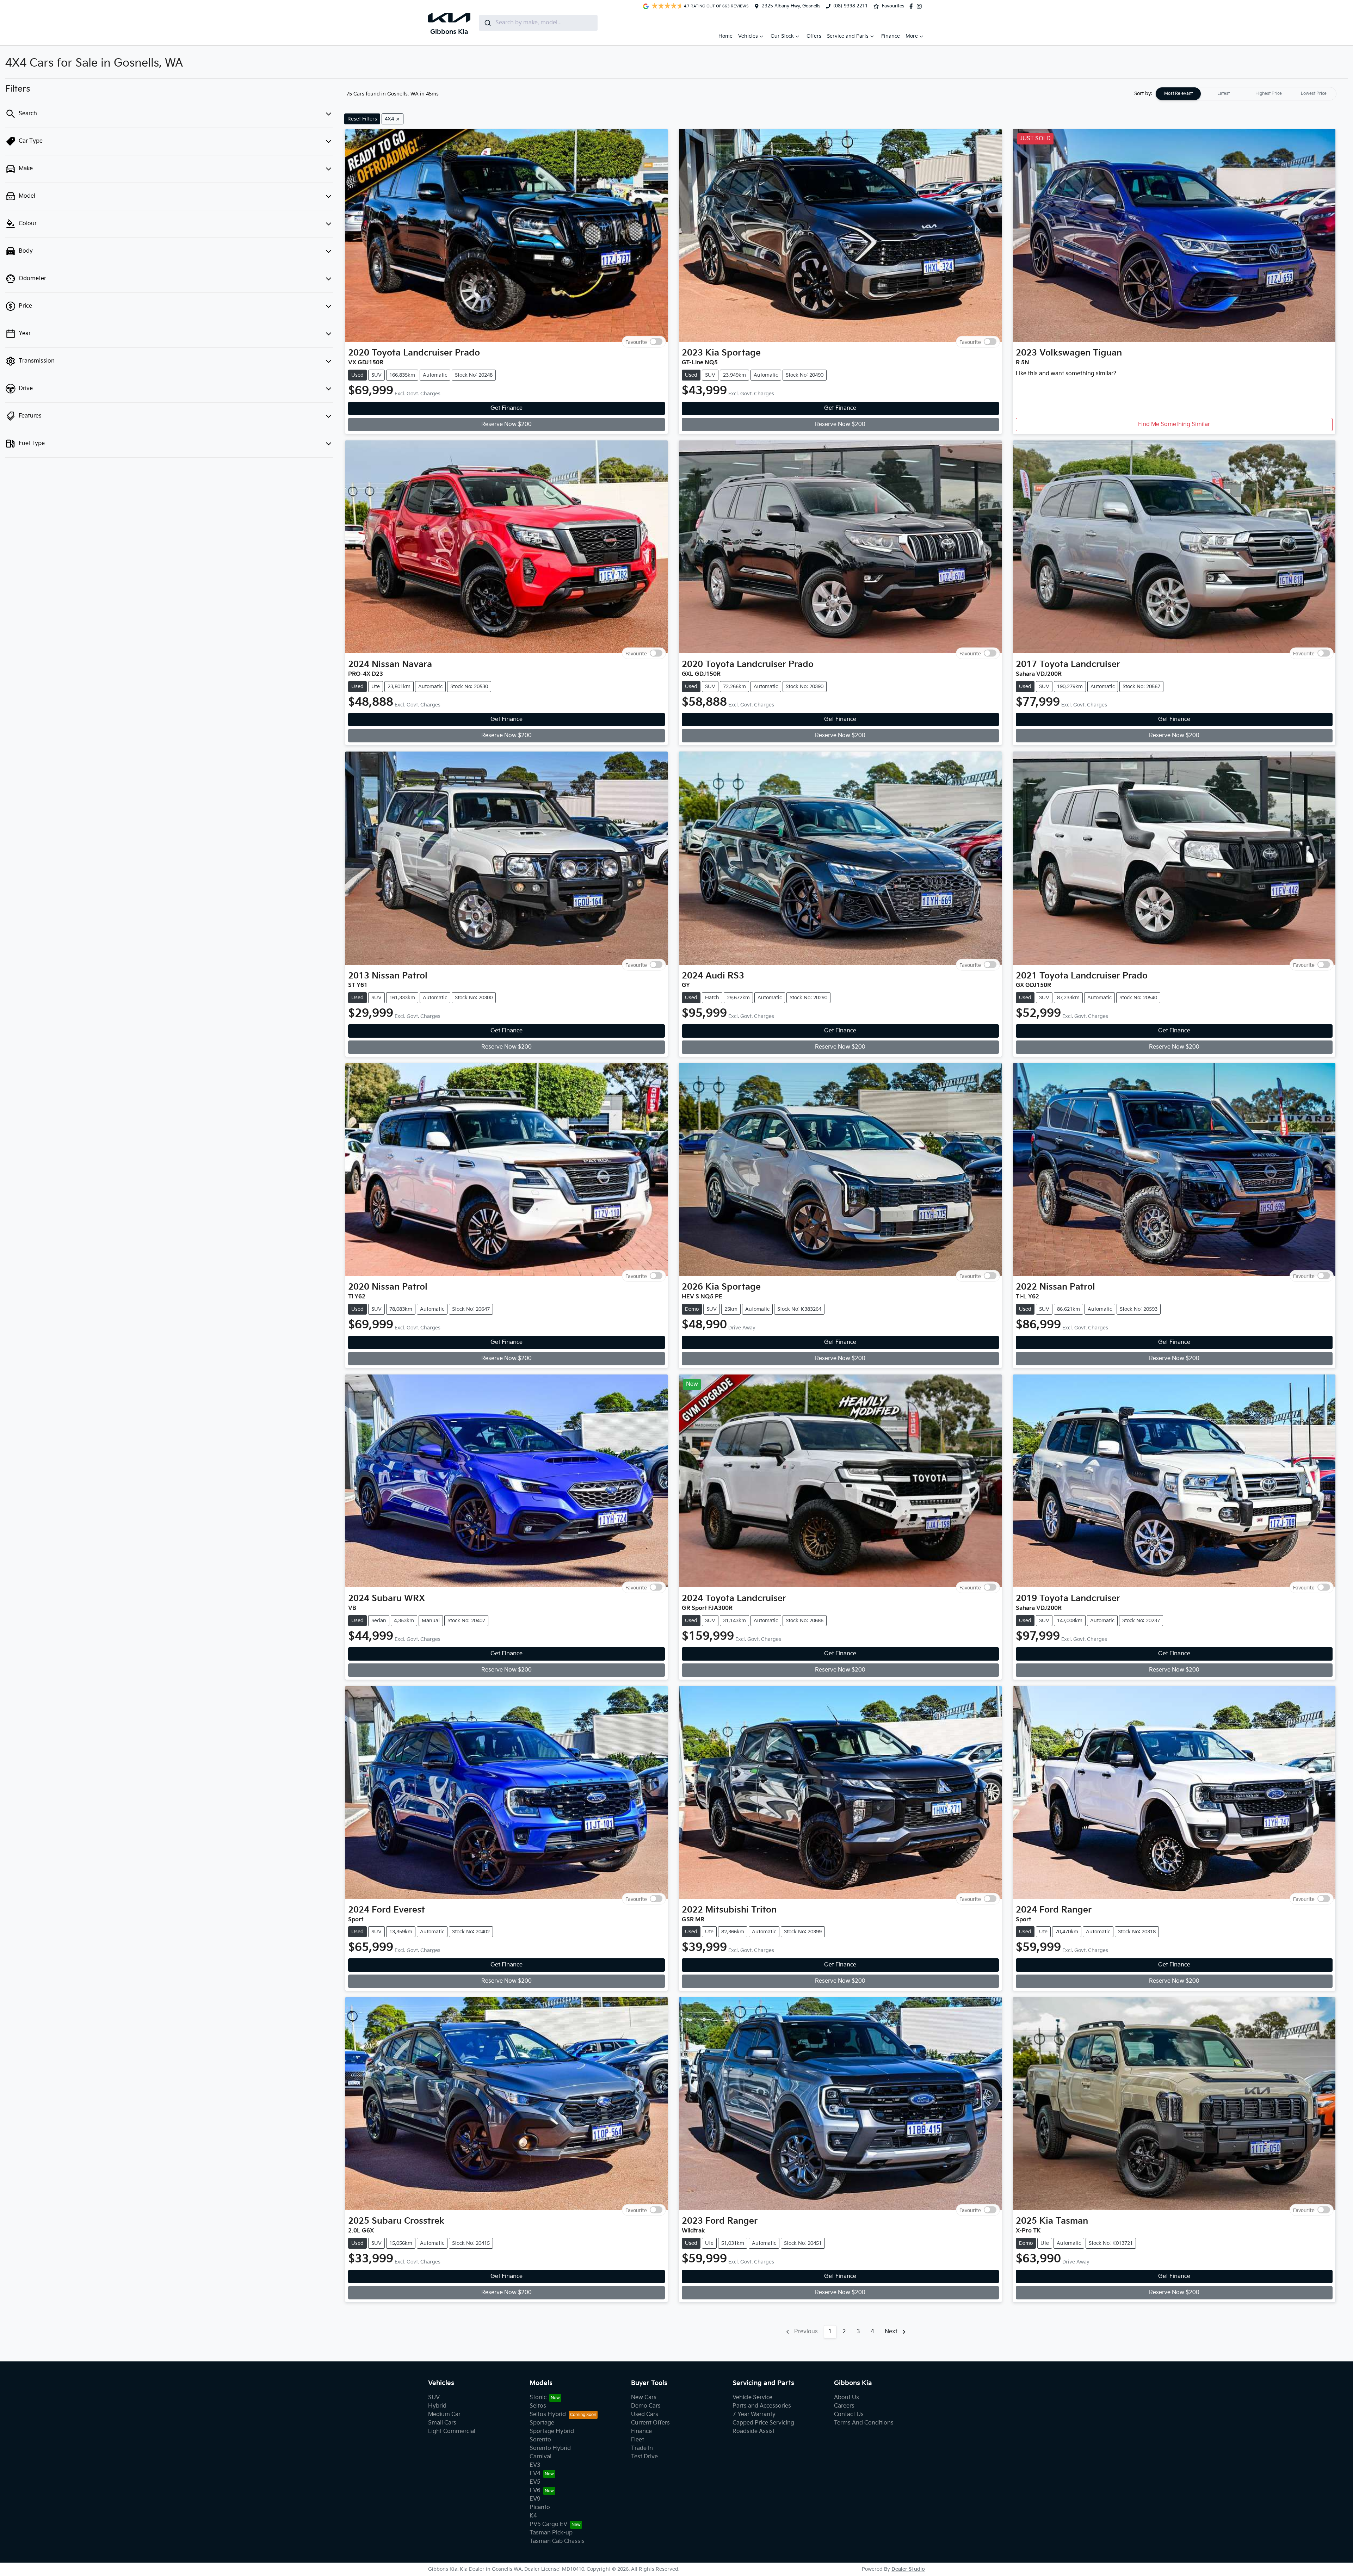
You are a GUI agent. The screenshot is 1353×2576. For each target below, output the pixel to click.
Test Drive (644, 2457)
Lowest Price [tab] (1314, 94)
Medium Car (444, 2414)
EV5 (535, 2482)
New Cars (644, 2398)
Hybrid (437, 2406)
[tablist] (1246, 94)
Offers (814, 36)
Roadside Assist (754, 2431)
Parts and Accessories (762, 2406)
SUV (434, 2398)
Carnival (540, 2457)
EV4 (535, 2474)
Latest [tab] (1224, 94)
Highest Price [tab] (1269, 94)
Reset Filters (362, 119)
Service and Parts (848, 36)
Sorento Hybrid (550, 2448)
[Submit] (487, 23)
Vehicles (748, 36)
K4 (533, 2516)
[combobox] (538, 23)
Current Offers (650, 2423)
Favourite (636, 342)
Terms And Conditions (864, 2423)
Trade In (642, 2448)
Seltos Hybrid (548, 2414)
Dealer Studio (908, 2569)
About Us (847, 2398)
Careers (844, 2406)
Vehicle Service (752, 2398)
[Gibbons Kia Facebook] (913, 6)
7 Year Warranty (754, 2414)
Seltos (538, 2406)
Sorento (540, 2440)
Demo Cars (646, 2406)
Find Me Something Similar (1174, 424)
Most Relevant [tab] (1178, 94)
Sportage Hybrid (552, 2431)
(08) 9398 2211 (851, 6)
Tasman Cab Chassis (557, 2541)
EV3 (535, 2465)
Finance (891, 36)
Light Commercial (452, 2431)
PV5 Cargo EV (548, 2524)
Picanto (540, 2507)
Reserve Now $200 (506, 424)
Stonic (538, 2398)
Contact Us (849, 2414)
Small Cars (442, 2423)
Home (725, 36)
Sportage (542, 2423)
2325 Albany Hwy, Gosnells (791, 6)
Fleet (638, 2440)
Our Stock (782, 36)
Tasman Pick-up (551, 2533)
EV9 (535, 2499)
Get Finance (506, 408)
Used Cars (645, 2414)
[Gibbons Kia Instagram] (921, 6)
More (912, 36)
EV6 (535, 2491)
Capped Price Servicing (763, 2423)
